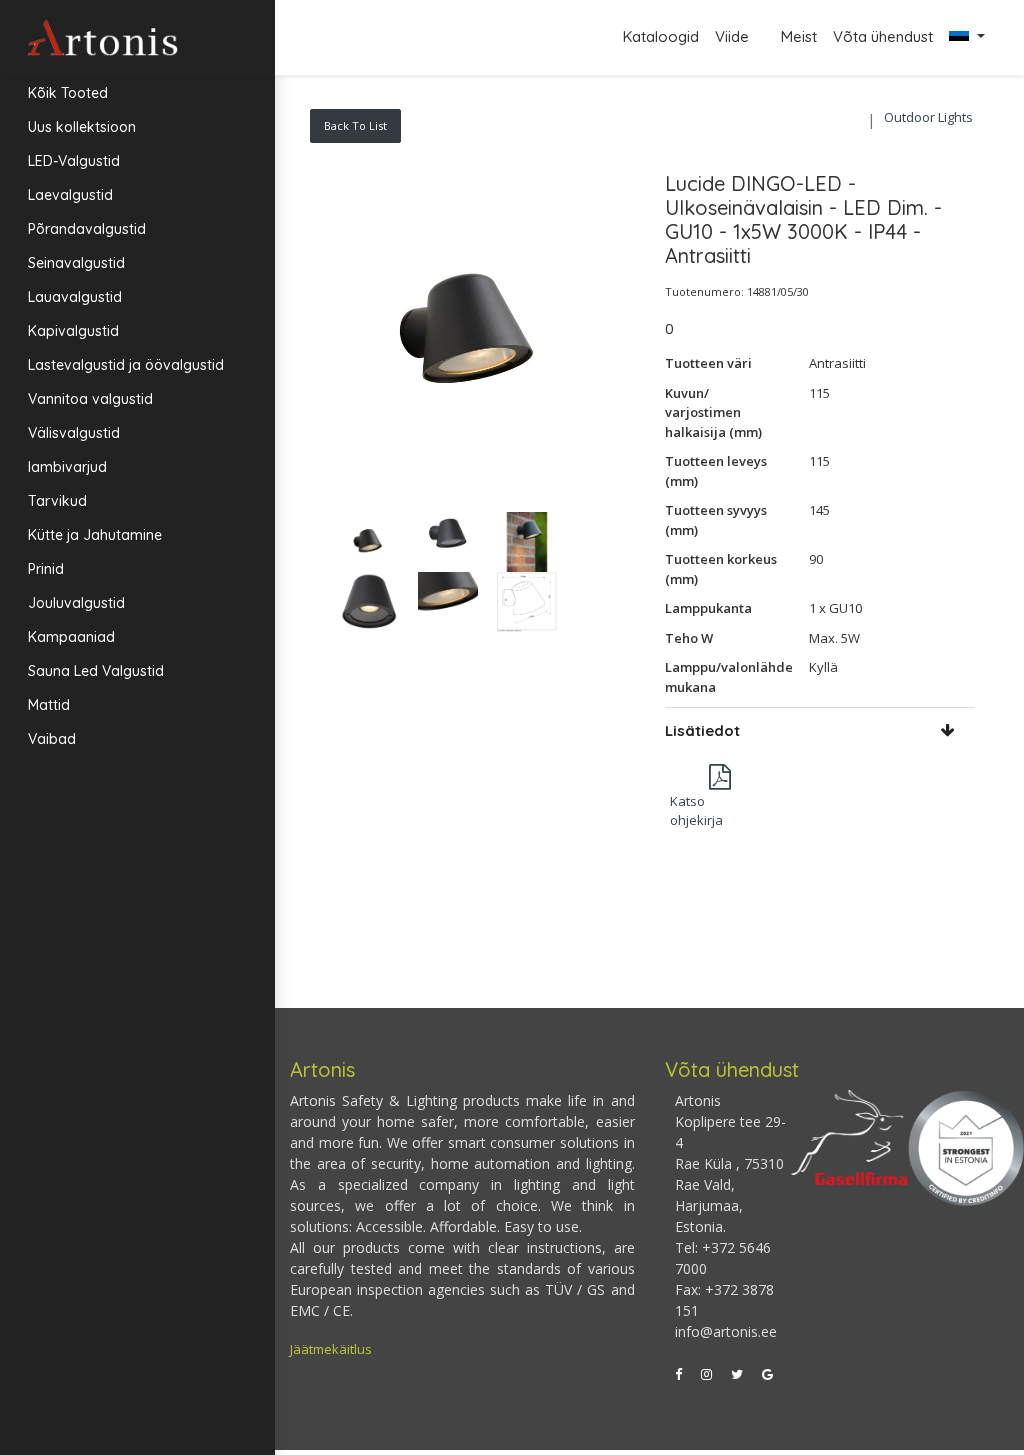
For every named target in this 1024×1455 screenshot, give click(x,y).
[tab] (820, 730)
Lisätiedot (702, 730)
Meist (799, 36)
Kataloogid (661, 36)
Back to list (355, 125)
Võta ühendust (883, 36)
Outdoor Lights (928, 117)
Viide (734, 36)
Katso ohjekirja (696, 810)
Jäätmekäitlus (331, 1349)
